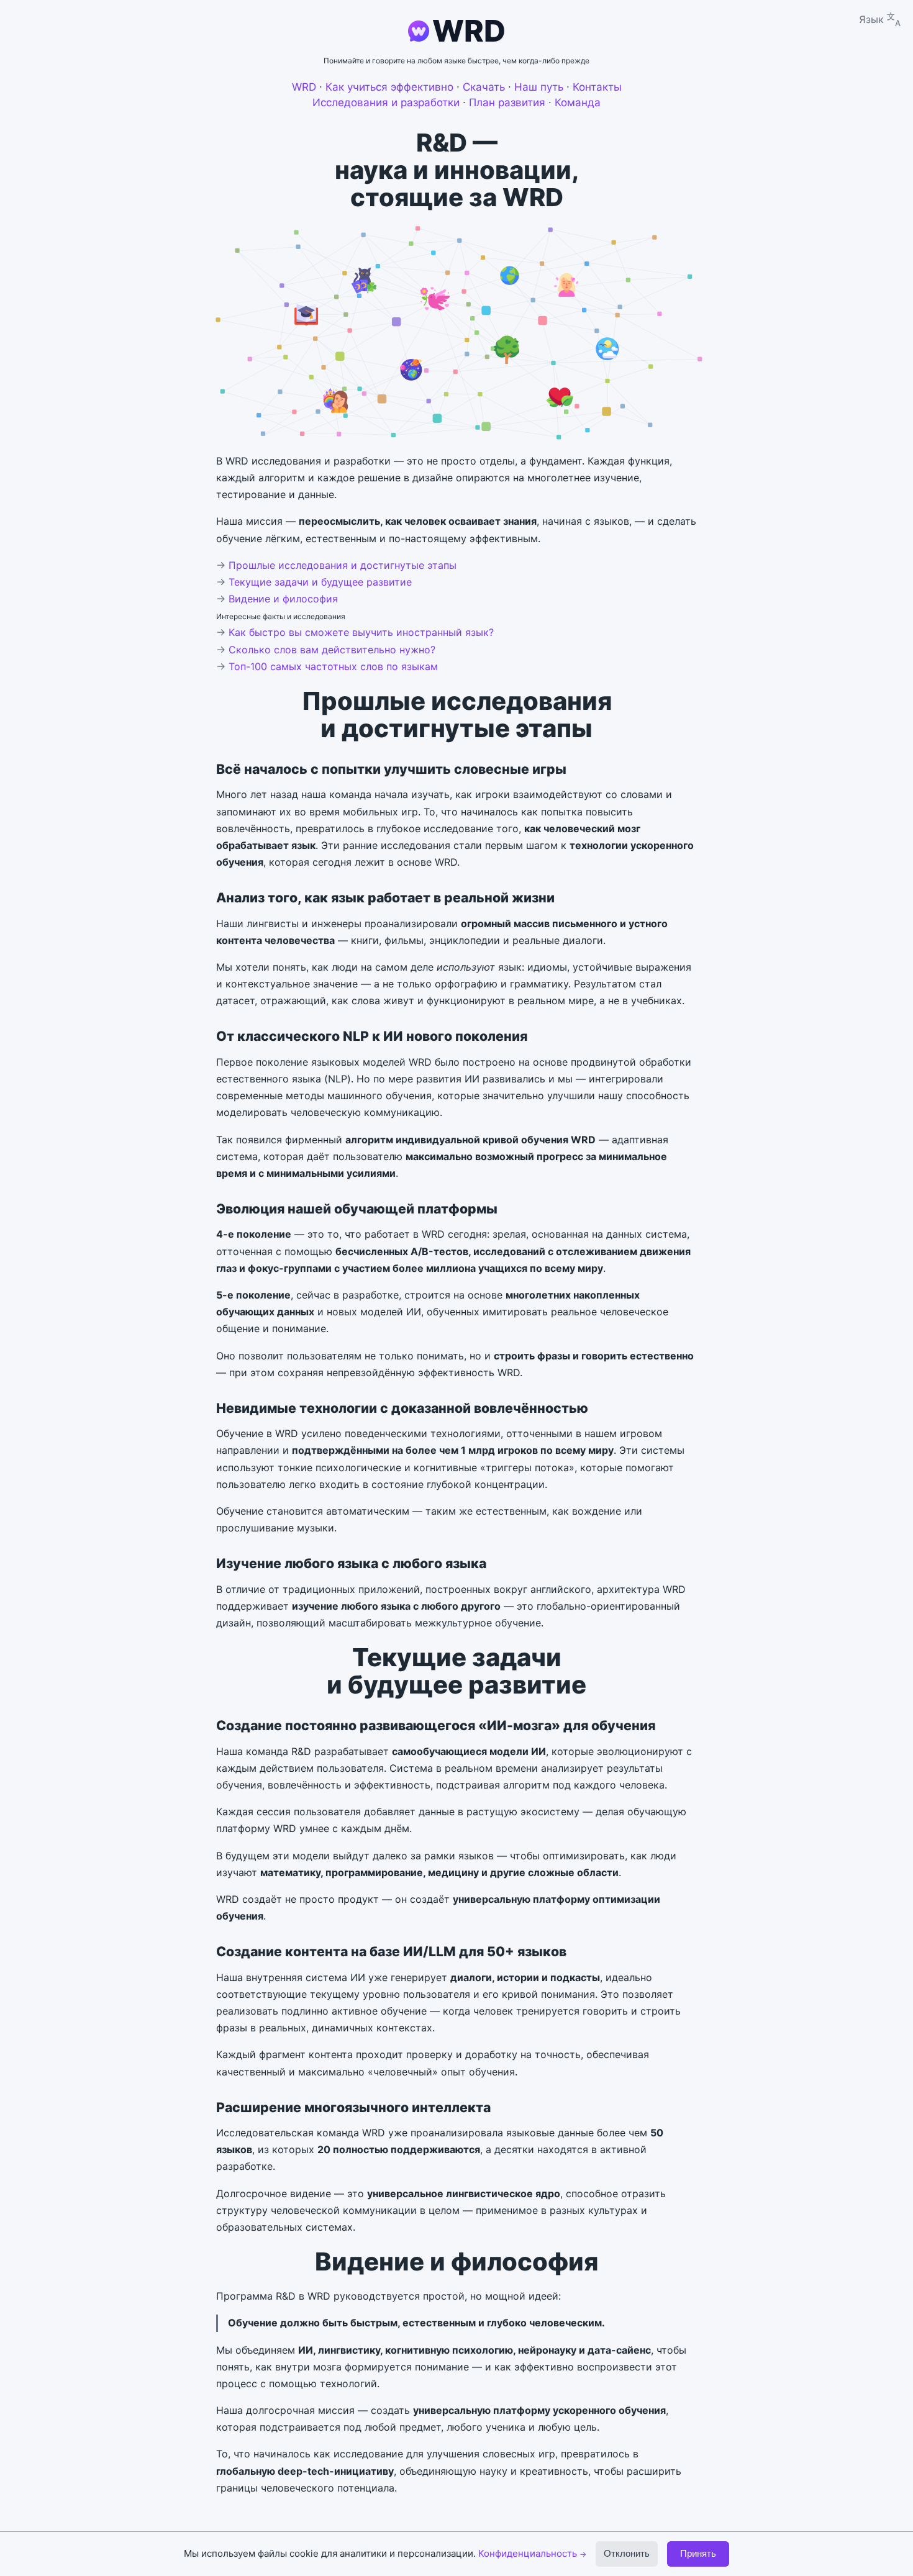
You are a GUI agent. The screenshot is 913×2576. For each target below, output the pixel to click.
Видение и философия (283, 599)
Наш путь (539, 87)
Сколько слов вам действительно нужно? (332, 650)
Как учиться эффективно (389, 87)
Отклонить (627, 2553)
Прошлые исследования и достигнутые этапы (343, 565)
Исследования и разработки (386, 102)
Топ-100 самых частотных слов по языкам (333, 666)
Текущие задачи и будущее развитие (320, 582)
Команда (578, 102)
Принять (698, 2553)
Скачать (484, 87)
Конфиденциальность (532, 2553)
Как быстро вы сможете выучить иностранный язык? (361, 632)
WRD (469, 31)
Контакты (597, 87)
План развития (507, 102)
